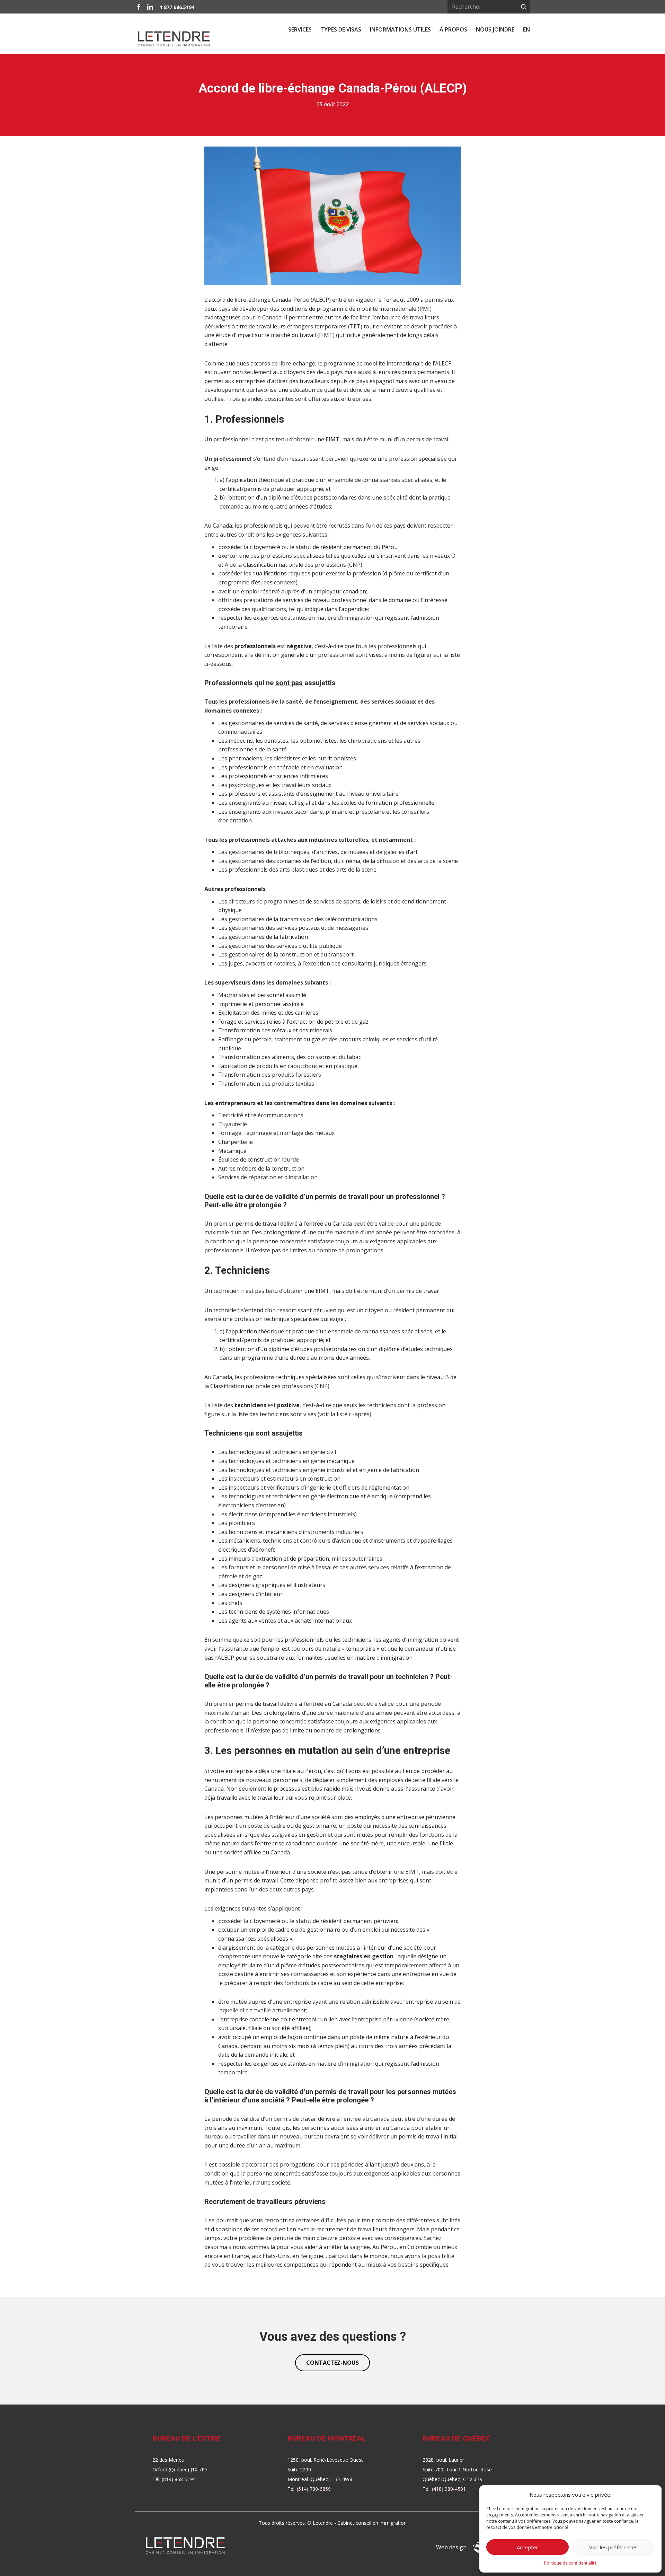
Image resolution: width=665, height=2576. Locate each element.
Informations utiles (400, 29)
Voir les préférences (613, 2547)
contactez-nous (332, 2363)
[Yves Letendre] (185, 2545)
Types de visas (341, 29)
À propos (453, 29)
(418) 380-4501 (449, 2489)
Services (300, 29)
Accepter (527, 2547)
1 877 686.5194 (177, 7)
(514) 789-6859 (314, 2489)
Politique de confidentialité (570, 2563)
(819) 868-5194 (179, 2479)
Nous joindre (495, 29)
